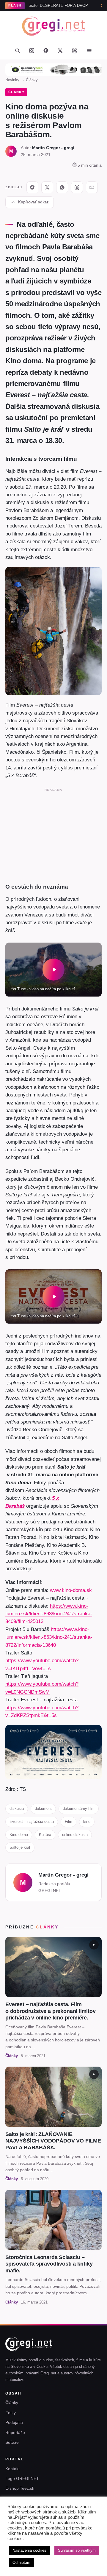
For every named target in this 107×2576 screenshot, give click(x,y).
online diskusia (75, 1835)
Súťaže (12, 2442)
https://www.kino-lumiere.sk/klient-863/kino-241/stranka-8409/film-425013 (49, 1614)
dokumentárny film (79, 1809)
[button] (53, 970)
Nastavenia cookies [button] (29, 2550)
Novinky (12, 80)
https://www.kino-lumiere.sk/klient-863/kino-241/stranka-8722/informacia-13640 (49, 1637)
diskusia (17, 1809)
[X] (47, 187)
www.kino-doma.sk (71, 1590)
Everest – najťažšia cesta (32, 1822)
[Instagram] (32, 50)
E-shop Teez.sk (20, 2488)
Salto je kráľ (20, 1847)
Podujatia (14, 2422)
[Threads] (74, 50)
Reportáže (15, 2432)
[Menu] (89, 50)
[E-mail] (92, 187)
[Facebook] (46, 50)
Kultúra (45, 1835)
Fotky (11, 2413)
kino (87, 1822)
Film (69, 1822)
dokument (43, 1809)
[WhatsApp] (62, 187)
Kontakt (12, 2469)
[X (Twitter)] (60, 50)
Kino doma (19, 1835)
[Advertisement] (53, 834)
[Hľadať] (17, 50)
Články (32, 80)
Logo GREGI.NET (22, 2478)
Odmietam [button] (21, 2563)
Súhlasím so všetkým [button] (77, 2550)
